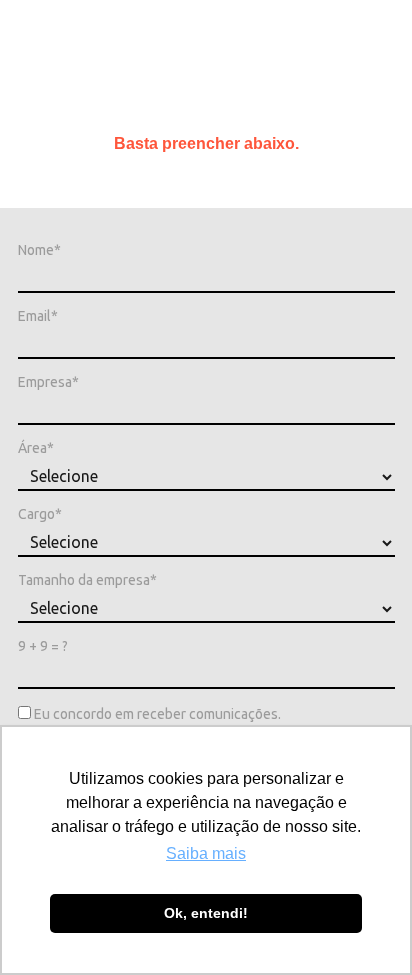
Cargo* (40, 514)
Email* (38, 316)
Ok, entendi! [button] (206, 913)
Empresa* (48, 382)
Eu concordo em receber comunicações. (156, 714)
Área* (36, 448)
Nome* (39, 250)
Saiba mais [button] (206, 853)
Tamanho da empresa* (87, 580)
